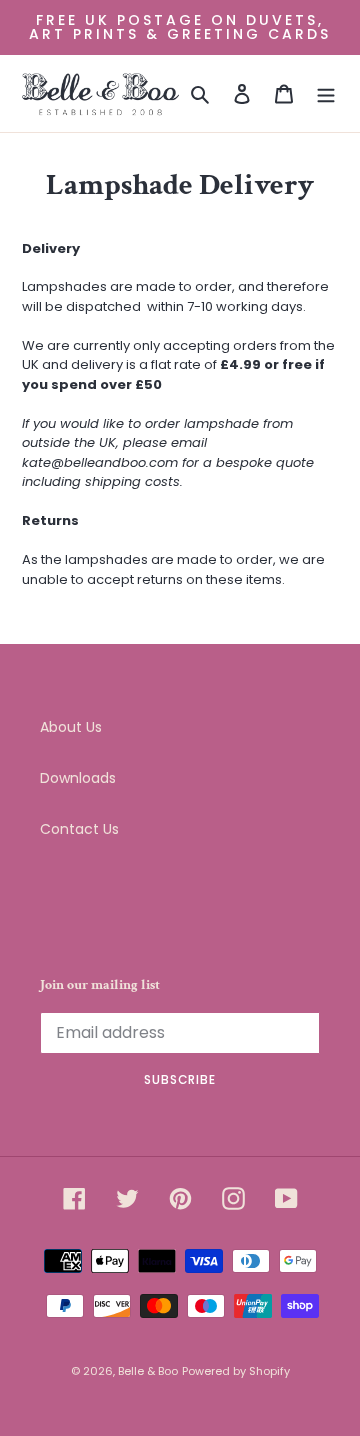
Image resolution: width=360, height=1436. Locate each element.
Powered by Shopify (236, 1371)
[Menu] (326, 93)
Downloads (78, 778)
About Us (71, 727)
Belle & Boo (148, 1371)
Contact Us (79, 829)
